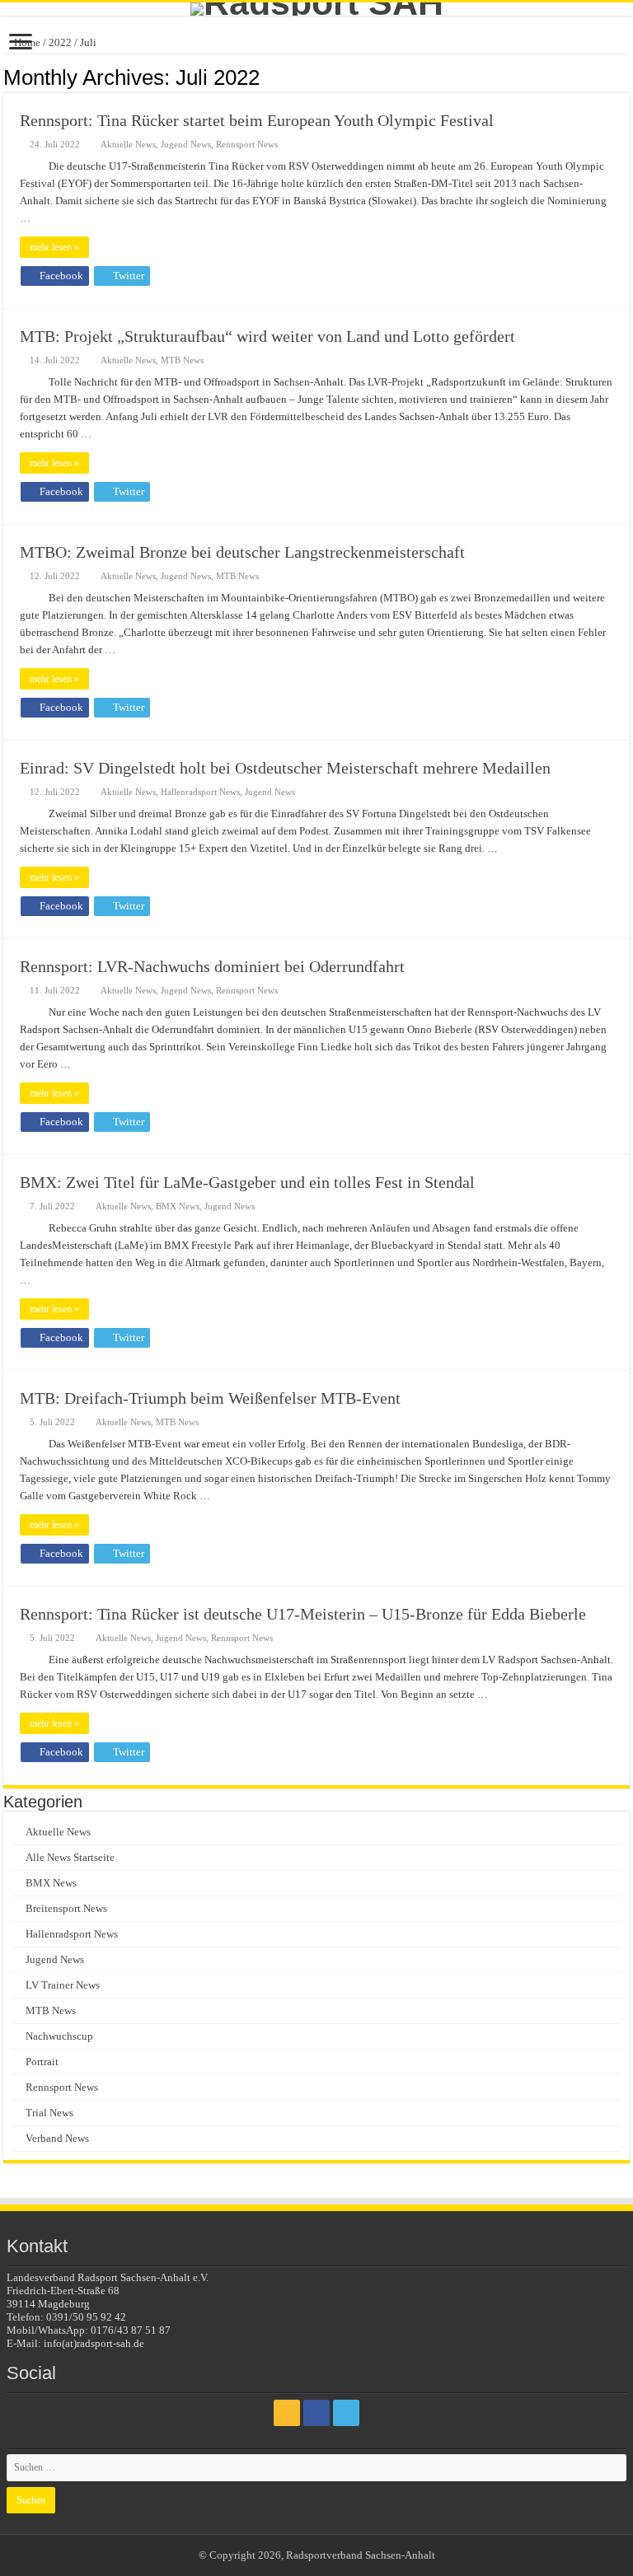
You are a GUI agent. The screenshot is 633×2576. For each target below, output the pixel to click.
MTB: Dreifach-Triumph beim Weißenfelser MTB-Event (210, 1398)
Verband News (57, 2138)
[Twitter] (346, 2413)
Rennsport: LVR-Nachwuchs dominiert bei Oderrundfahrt (212, 966)
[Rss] (287, 2413)
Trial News (49, 2113)
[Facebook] (316, 2413)
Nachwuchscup (59, 2036)
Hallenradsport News (200, 792)
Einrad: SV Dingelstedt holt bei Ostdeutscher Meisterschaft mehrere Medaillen (285, 768)
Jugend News (186, 144)
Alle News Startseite (70, 1857)
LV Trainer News (63, 1985)
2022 (60, 42)
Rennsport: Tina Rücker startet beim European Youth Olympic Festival (257, 120)
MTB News (182, 360)
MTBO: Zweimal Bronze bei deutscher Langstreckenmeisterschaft (242, 552)
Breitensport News (66, 1908)
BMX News (178, 1206)
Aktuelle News (128, 144)
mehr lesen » (54, 247)
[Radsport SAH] (316, 9)
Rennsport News (247, 144)
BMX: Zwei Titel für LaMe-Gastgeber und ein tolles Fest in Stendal (247, 1182)
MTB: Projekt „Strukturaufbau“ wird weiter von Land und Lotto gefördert (267, 336)
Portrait (42, 2062)
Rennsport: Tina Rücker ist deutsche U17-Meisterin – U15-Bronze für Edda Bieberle (303, 1614)
